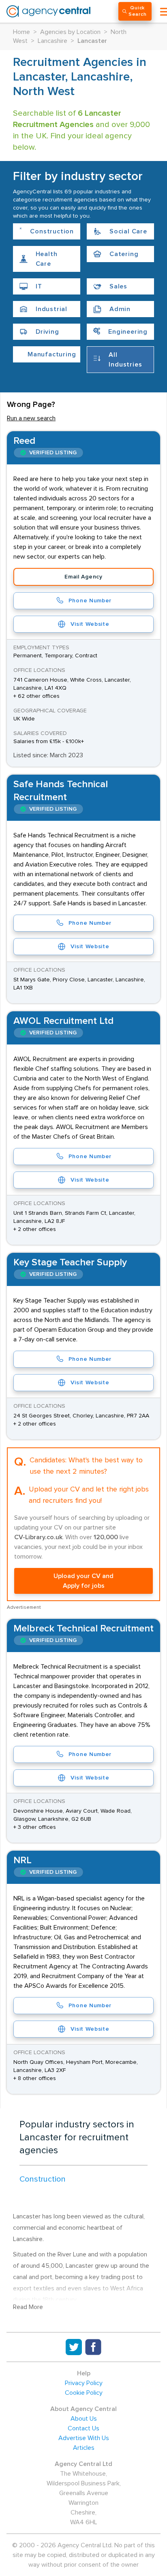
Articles (84, 2448)
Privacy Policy (84, 2383)
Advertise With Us (84, 2438)
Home (21, 32)
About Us (84, 2419)
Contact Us (83, 2428)
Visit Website (90, 624)
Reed (24, 441)
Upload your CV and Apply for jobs (83, 1581)
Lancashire (52, 41)
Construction (43, 2179)
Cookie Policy (84, 2393)
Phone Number (90, 601)
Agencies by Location (70, 32)
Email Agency (83, 577)
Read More (28, 2307)
